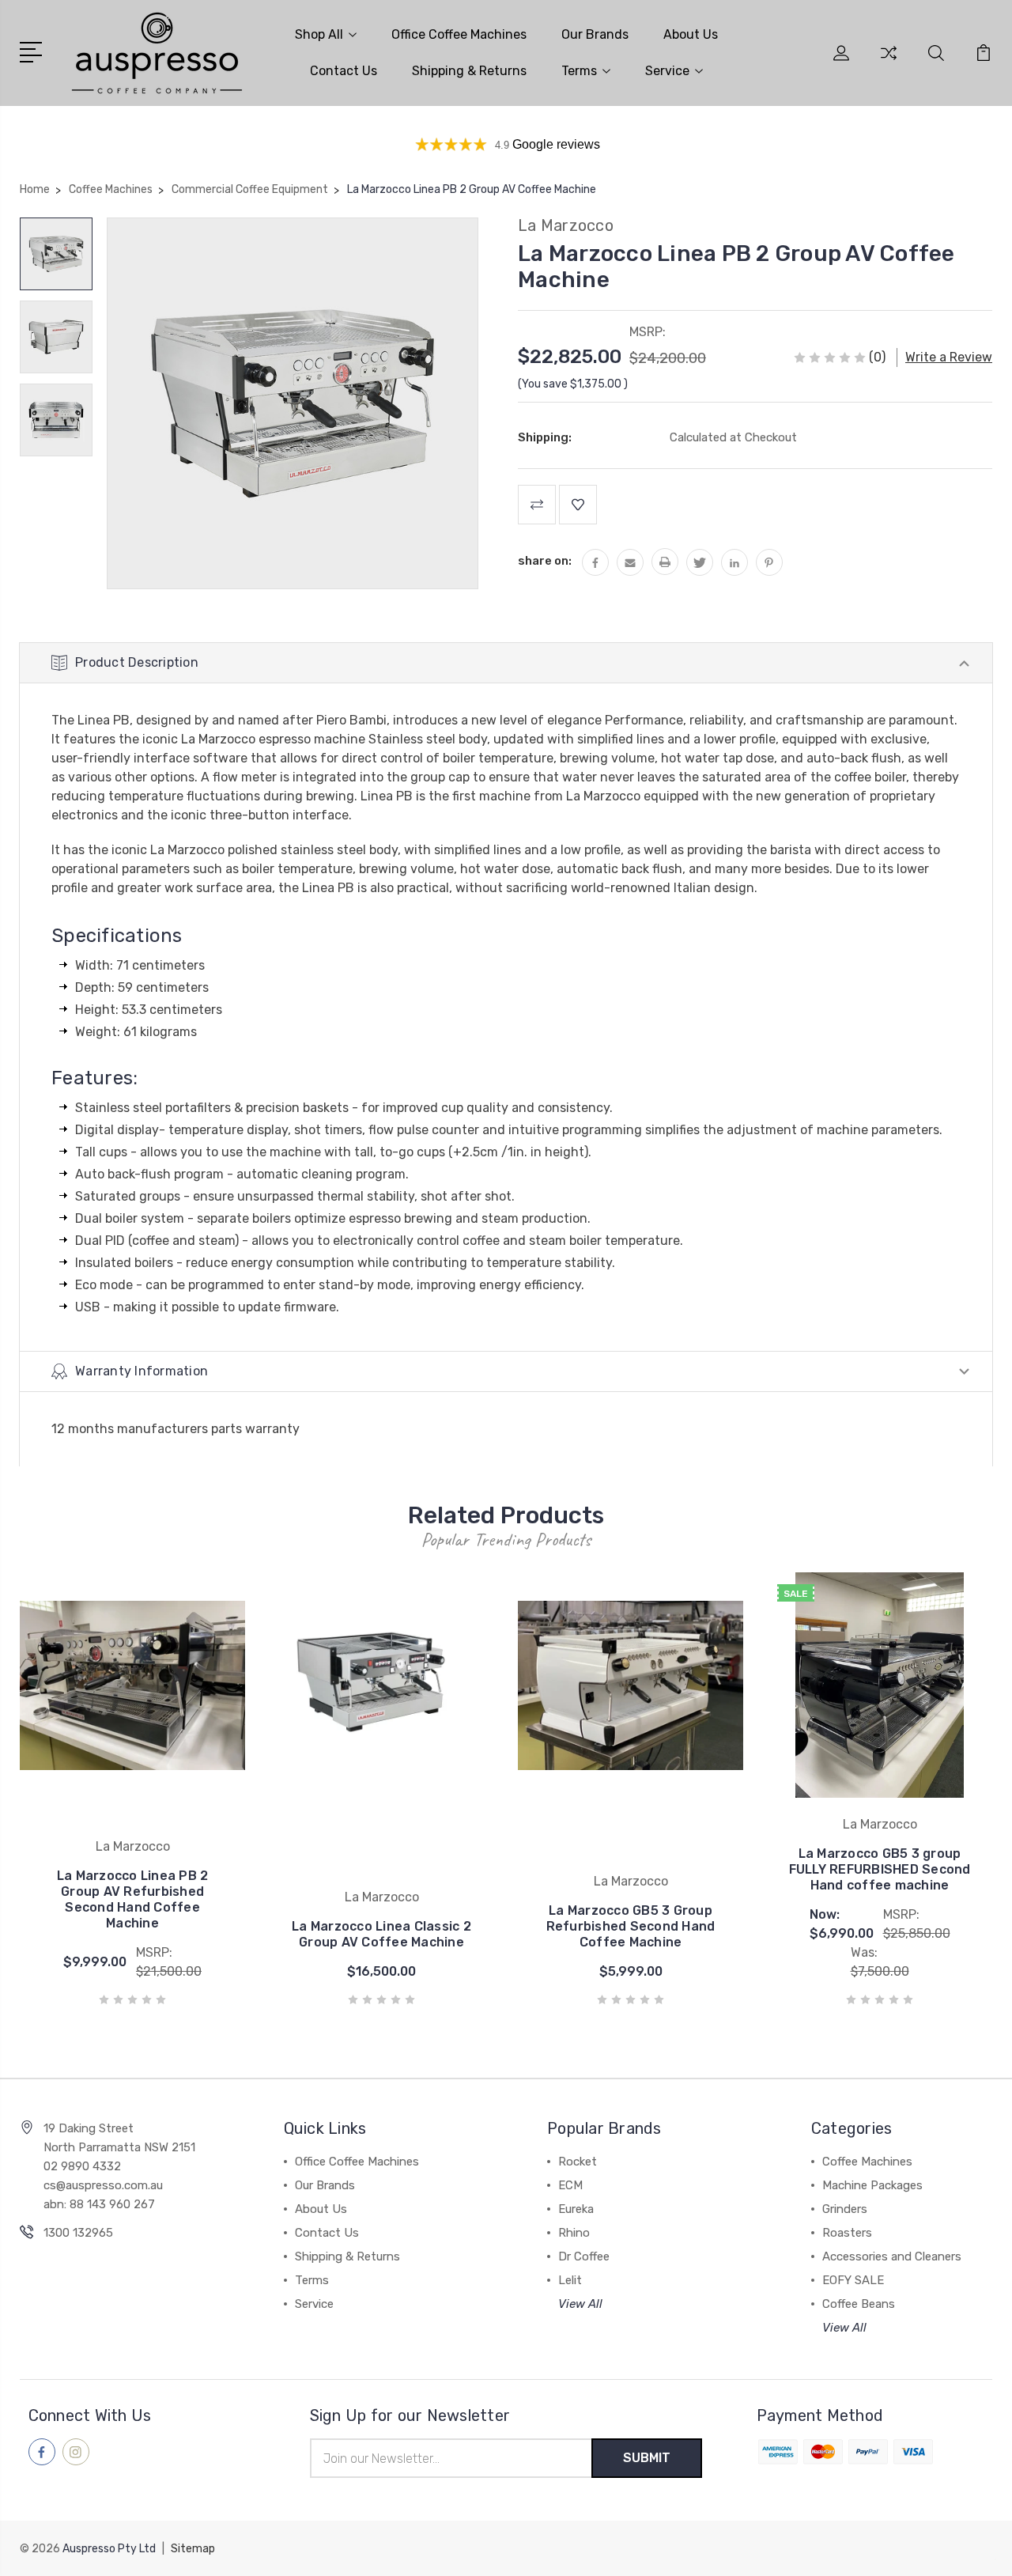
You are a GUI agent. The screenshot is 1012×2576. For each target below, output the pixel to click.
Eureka (576, 2209)
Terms (579, 71)
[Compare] (889, 62)
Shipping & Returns (469, 71)
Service (667, 71)
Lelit (570, 2280)
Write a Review (949, 357)
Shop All (319, 34)
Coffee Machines (867, 2162)
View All (580, 2304)
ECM (570, 2185)
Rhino (574, 2233)
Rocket (578, 2162)
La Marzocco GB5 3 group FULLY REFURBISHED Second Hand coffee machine (880, 1869)
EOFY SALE (853, 2280)
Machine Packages (872, 2185)
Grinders (845, 2209)
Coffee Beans (859, 2304)
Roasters (847, 2233)
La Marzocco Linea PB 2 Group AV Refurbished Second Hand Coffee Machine (133, 1899)
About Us (691, 34)
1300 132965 (78, 2233)
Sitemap (193, 2549)
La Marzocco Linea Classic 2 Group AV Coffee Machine (381, 1934)
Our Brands (595, 34)
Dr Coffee (584, 2256)
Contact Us (344, 71)
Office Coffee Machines (459, 34)
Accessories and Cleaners (892, 2256)
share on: (545, 561)
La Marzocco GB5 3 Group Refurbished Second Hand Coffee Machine (631, 1926)
